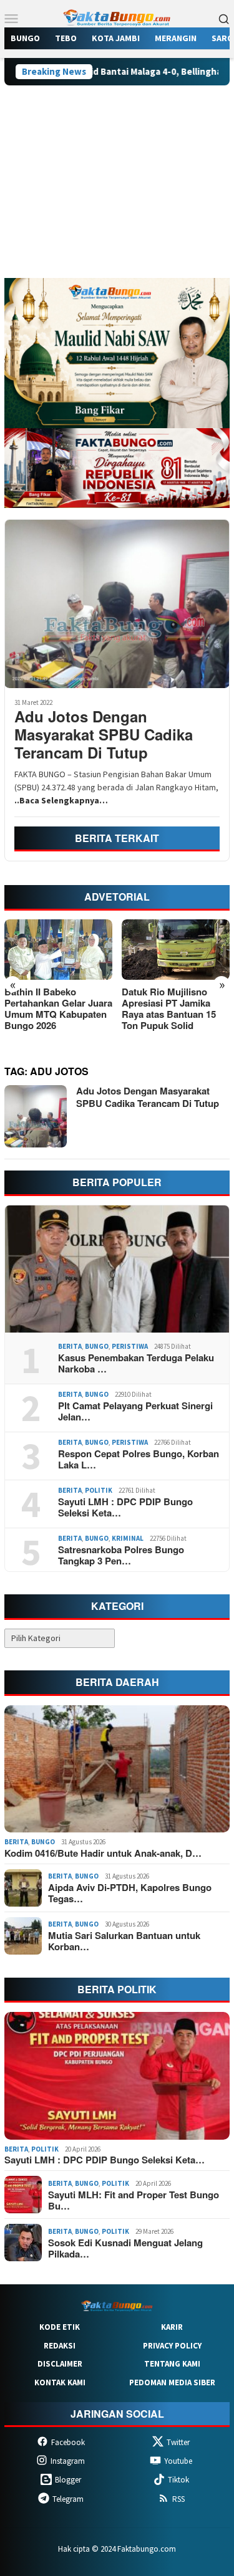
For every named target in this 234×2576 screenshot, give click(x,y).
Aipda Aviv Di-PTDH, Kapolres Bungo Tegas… (130, 1893)
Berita (70, 1346)
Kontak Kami (60, 2382)
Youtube (178, 2461)
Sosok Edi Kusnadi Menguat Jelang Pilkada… (125, 2248)
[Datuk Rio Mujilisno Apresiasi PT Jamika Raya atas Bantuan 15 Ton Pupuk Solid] (176, 950)
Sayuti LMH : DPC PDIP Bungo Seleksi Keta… (125, 1507)
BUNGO (97, 1346)
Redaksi (60, 2346)
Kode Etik (60, 2327)
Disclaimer (60, 2364)
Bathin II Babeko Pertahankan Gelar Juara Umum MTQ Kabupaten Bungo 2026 (58, 1008)
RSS (178, 2499)
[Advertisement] (117, 187)
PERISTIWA (130, 1346)
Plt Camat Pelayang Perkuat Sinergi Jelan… (135, 1411)
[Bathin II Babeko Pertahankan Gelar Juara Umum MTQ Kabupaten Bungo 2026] (58, 950)
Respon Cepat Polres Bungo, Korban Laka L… (139, 1459)
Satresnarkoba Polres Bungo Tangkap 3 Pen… (121, 1555)
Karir (172, 2327)
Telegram (68, 2499)
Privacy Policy (172, 2346)
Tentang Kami (172, 2364)
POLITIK (99, 1490)
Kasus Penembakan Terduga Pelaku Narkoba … (136, 1363)
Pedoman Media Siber (172, 2382)
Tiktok (178, 2480)
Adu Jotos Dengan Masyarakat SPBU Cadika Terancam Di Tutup (104, 734)
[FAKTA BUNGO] (117, 17)
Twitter (178, 2442)
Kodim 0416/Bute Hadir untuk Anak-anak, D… (103, 1853)
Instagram (68, 2461)
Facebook (68, 2442)
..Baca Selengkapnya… (61, 800)
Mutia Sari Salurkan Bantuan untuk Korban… (124, 1941)
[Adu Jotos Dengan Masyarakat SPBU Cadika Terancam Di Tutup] (117, 604)
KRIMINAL (128, 1538)
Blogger (68, 2480)
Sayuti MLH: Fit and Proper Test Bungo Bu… (134, 2200)
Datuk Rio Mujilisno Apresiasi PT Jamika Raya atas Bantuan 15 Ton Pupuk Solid (169, 1008)
